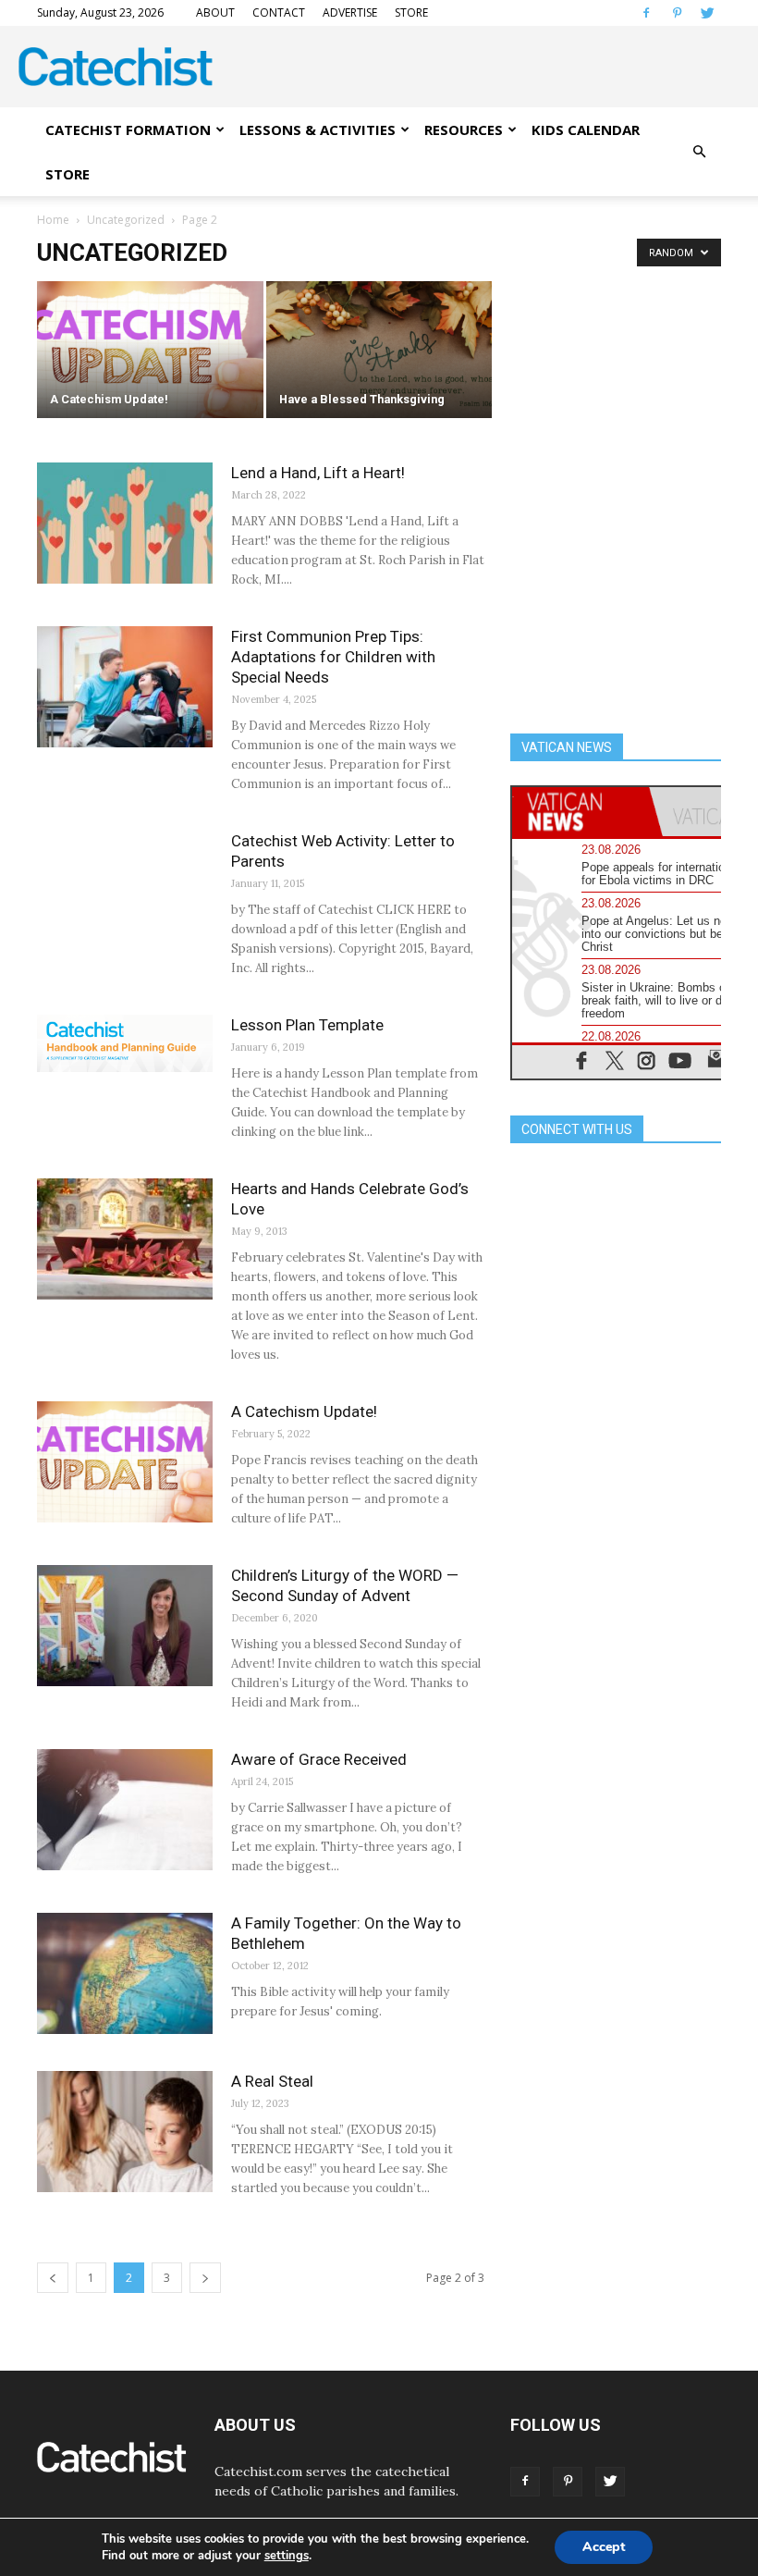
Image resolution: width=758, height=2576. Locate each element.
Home (53, 220)
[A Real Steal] (125, 2132)
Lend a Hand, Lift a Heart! (318, 473)
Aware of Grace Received (319, 1759)
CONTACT (279, 12)
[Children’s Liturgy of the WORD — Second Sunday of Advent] (125, 1626)
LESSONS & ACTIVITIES (318, 129)
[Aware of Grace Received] (125, 1810)
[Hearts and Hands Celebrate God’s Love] (125, 1239)
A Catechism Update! (304, 1411)
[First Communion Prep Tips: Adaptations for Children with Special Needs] (125, 687)
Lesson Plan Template (307, 1025)
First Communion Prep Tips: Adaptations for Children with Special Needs (333, 657)
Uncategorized (126, 220)
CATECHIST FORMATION (128, 129)
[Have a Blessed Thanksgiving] (379, 351)
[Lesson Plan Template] (125, 1043)
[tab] (581, 812)
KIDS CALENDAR (586, 129)
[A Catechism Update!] (150, 351)
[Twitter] (707, 13)
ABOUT (215, 12)
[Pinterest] (677, 13)
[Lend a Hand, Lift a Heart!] (125, 523)
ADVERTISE (350, 12)
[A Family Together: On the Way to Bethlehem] (125, 1973)
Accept (604, 2547)
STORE (411, 12)
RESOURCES (464, 129)
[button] (699, 152)
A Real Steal (272, 2081)
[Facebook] (646, 13)
